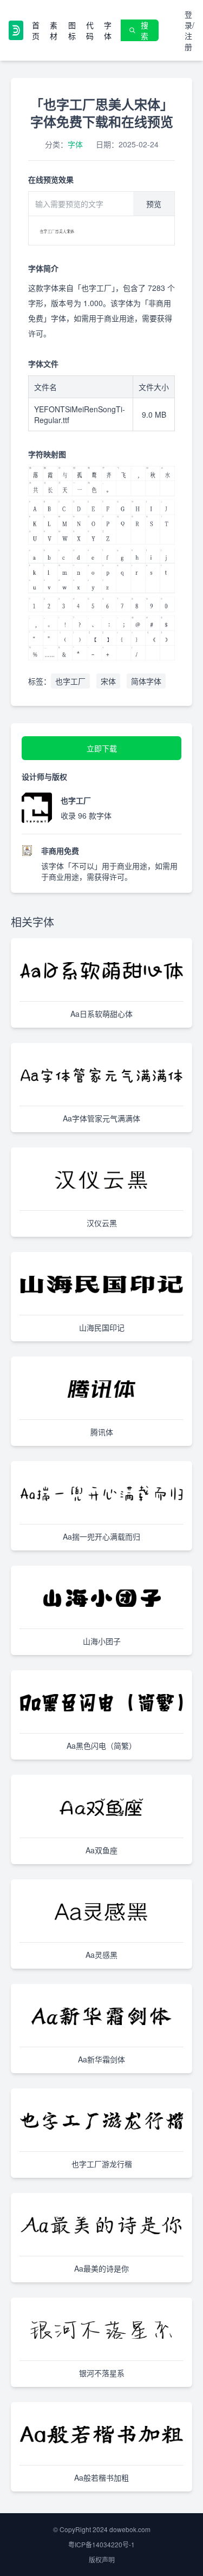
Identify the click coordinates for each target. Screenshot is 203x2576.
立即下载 (102, 748)
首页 (36, 30)
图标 (72, 30)
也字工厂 (70, 681)
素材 (54, 30)
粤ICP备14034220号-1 (101, 2544)
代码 (90, 30)
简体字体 (146, 681)
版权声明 (102, 2559)
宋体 (108, 681)
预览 (154, 204)
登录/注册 (189, 30)
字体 (108, 30)
